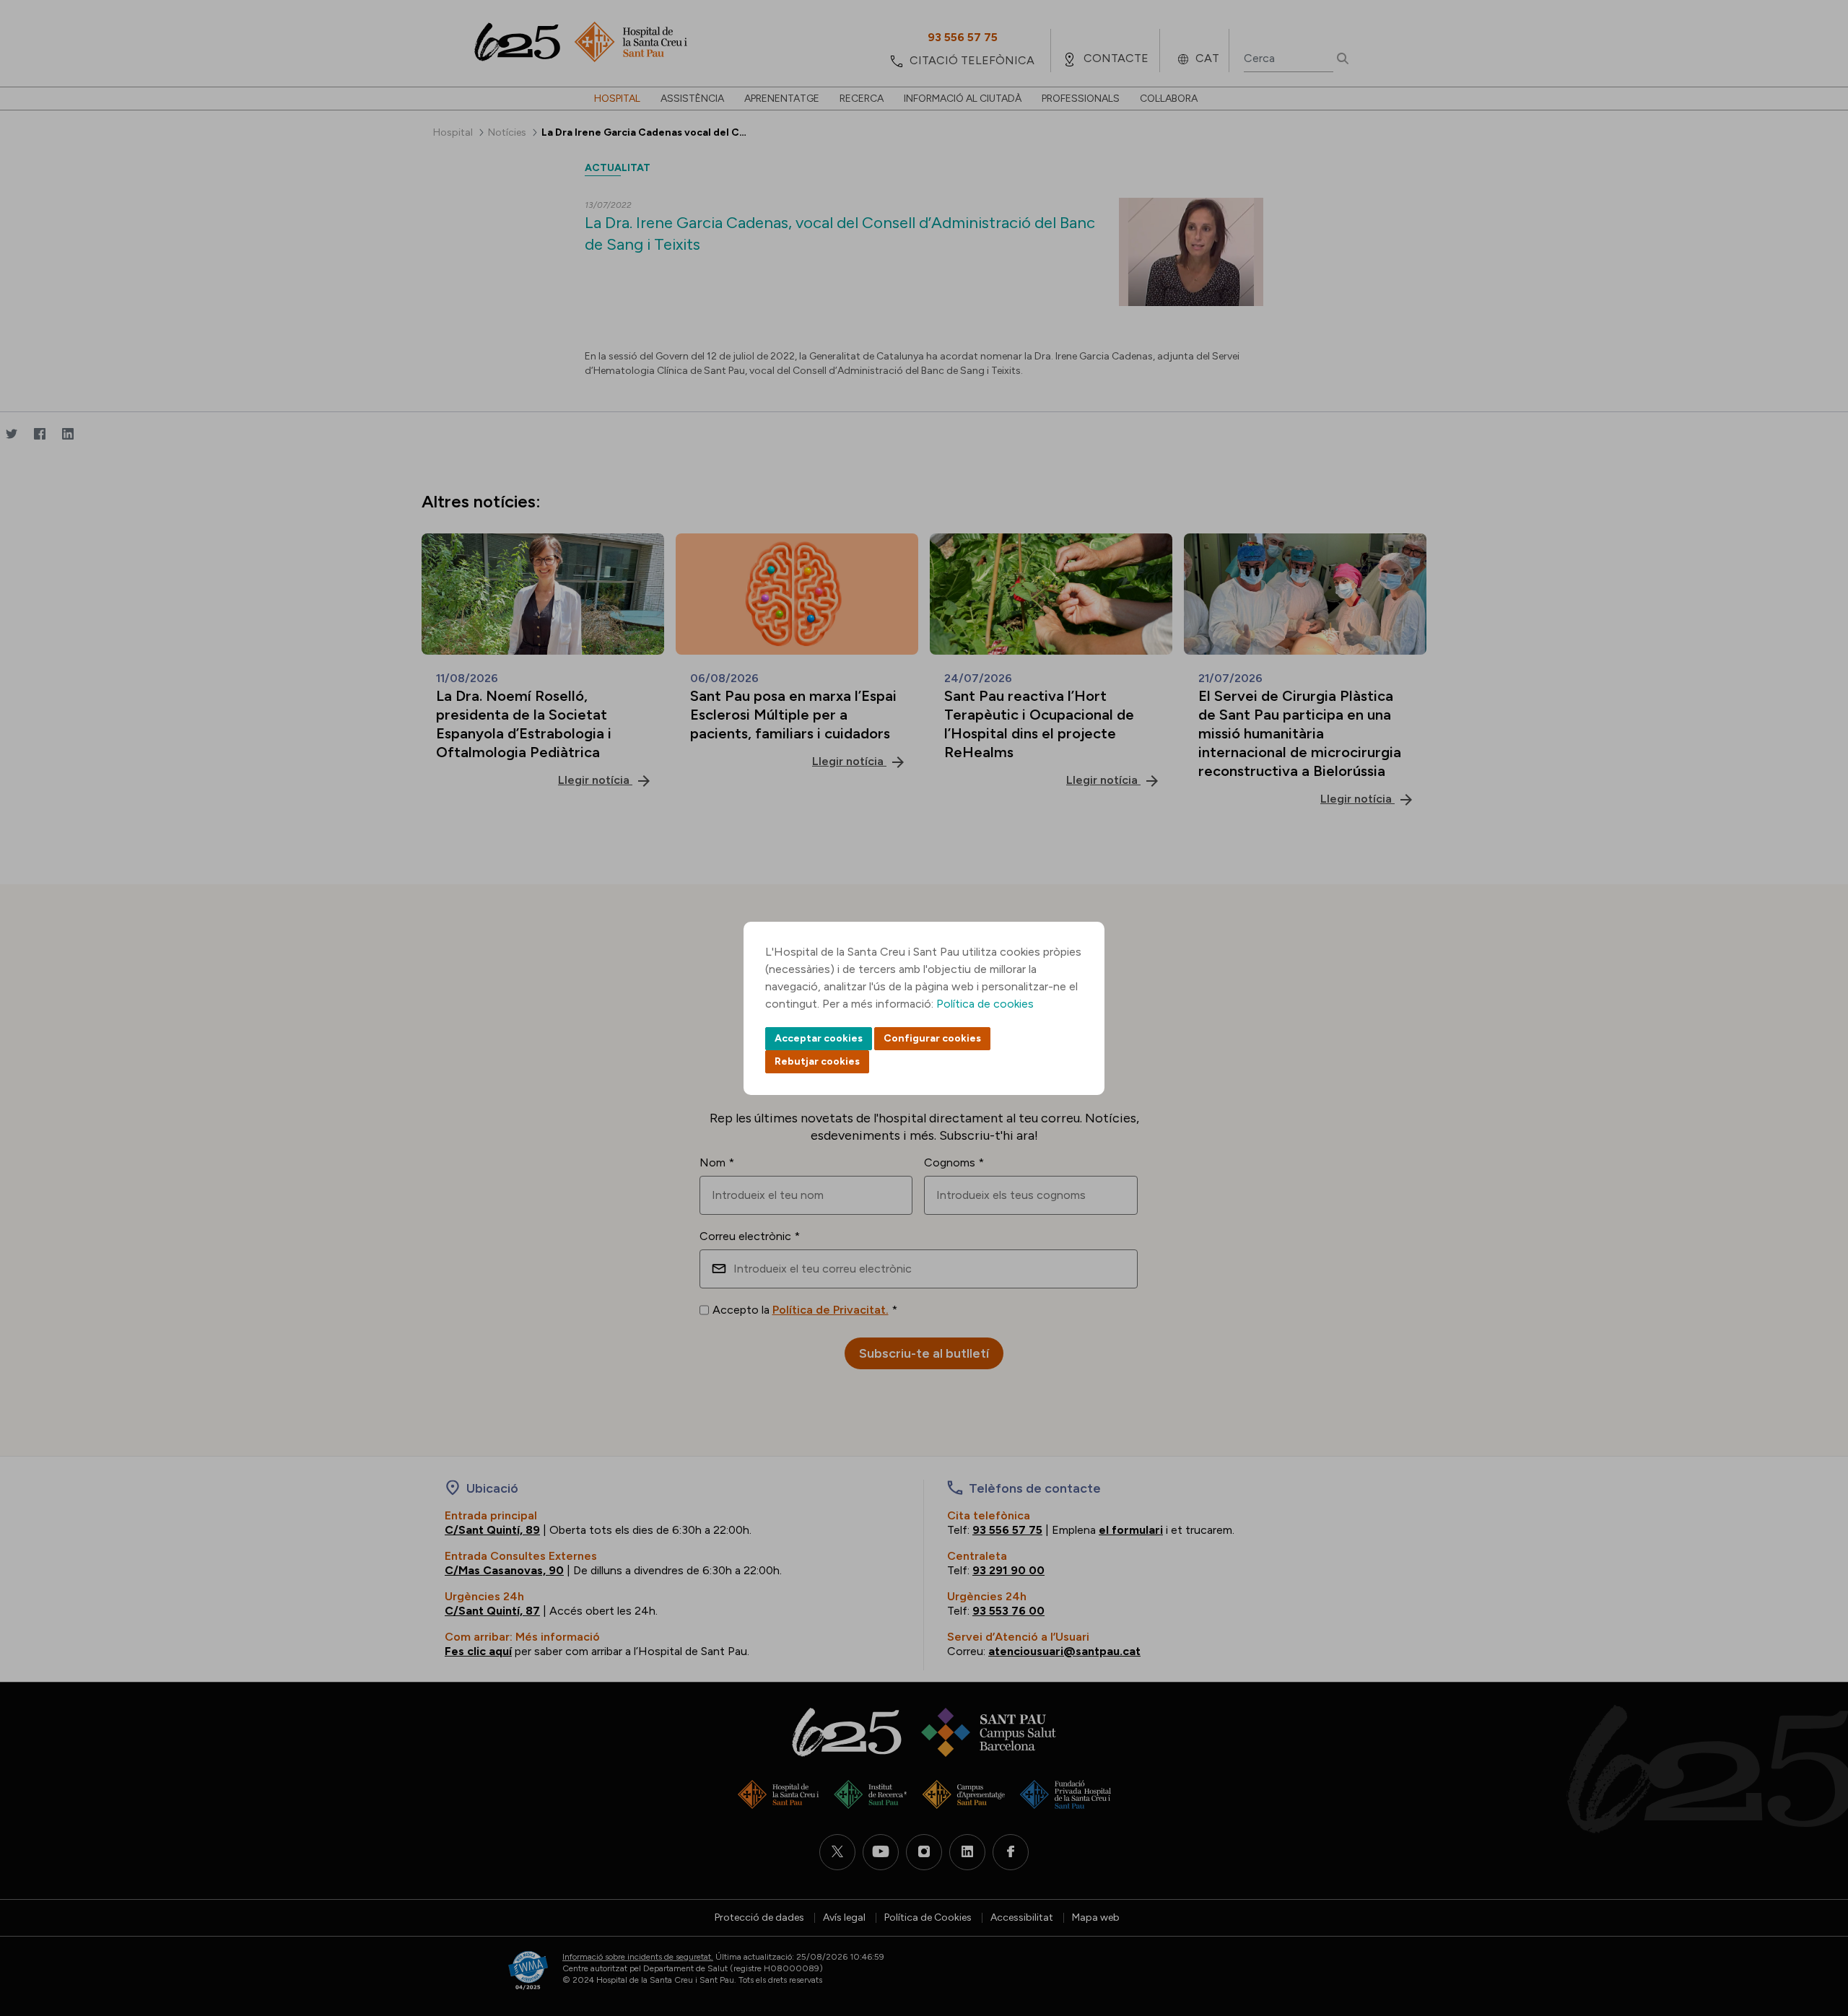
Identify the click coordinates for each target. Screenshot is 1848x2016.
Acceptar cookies (819, 1038)
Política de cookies (985, 1004)
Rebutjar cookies (817, 1061)
